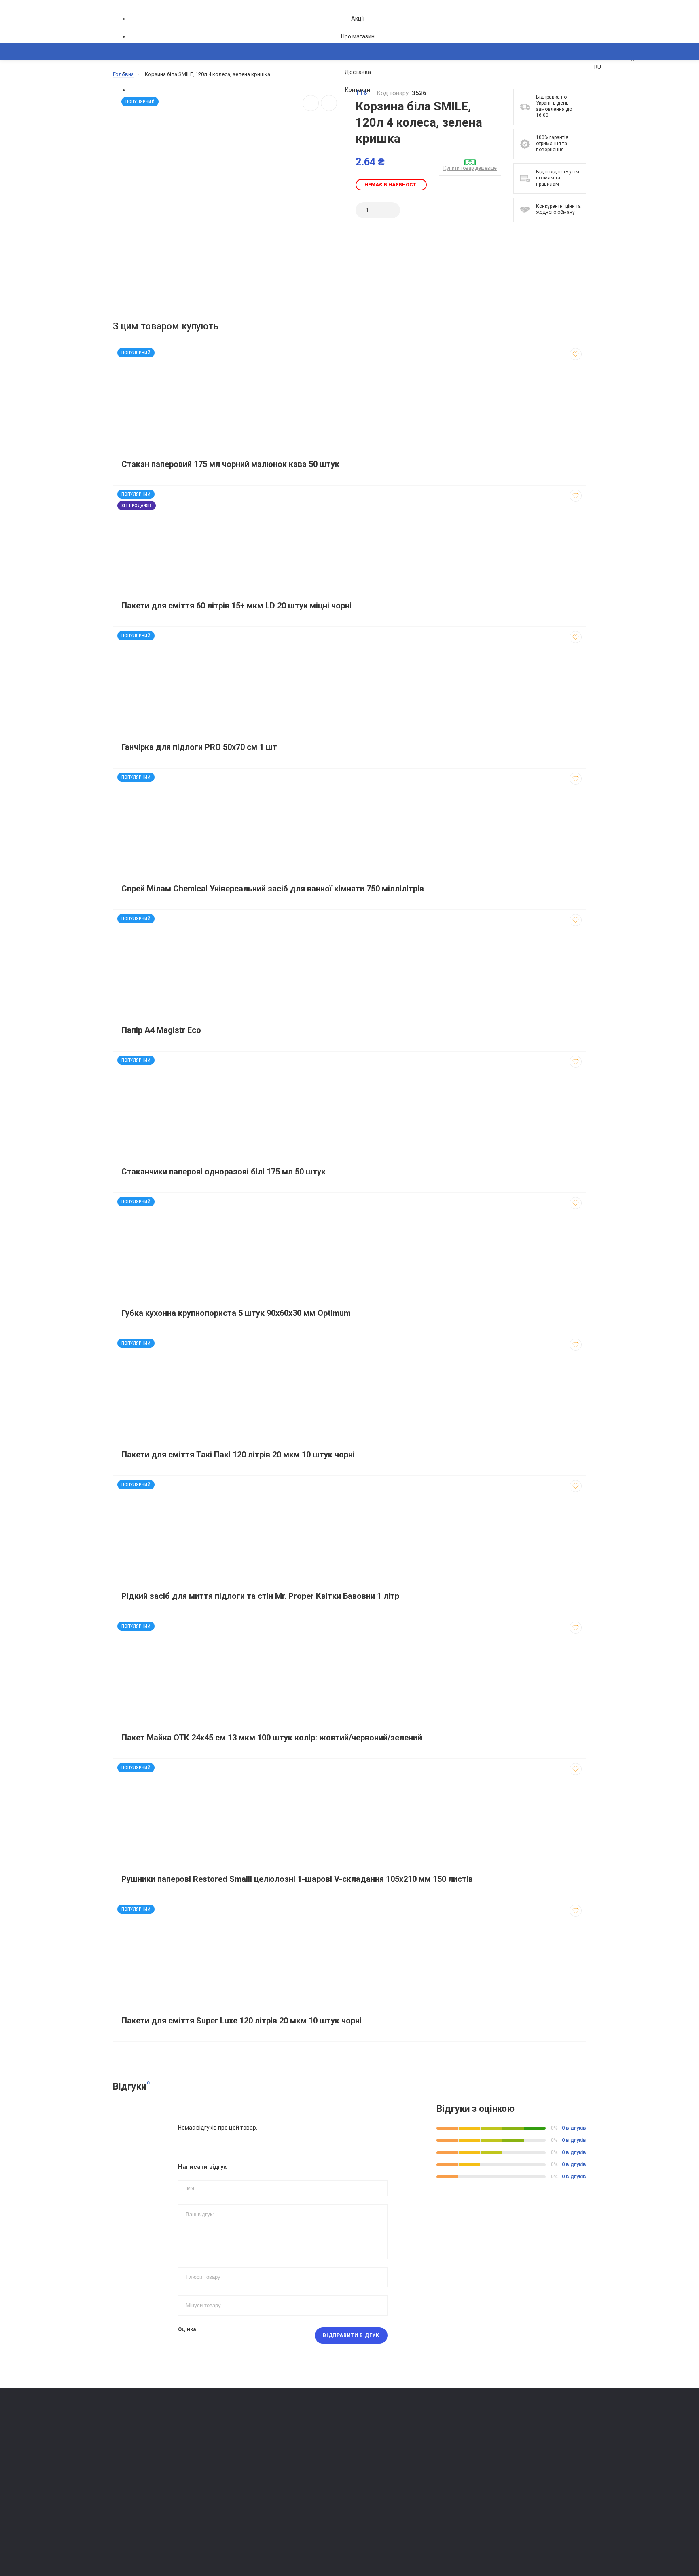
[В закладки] (576, 354)
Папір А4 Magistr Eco (161, 1030)
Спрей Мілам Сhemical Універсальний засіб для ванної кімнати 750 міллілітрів (273, 889)
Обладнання (248, 2527)
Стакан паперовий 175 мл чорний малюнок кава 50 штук (230, 464)
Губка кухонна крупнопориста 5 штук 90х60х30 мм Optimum (236, 1313)
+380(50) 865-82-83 (145, 2427)
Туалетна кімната (255, 2437)
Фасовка (244, 2471)
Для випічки (248, 2493)
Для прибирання (254, 2459)
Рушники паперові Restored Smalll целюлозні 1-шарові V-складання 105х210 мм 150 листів (297, 1879)
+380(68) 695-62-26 (145, 2439)
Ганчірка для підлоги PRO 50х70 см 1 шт (199, 747)
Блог (359, 2459)
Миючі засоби (251, 2448)
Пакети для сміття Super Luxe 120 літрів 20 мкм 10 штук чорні (241, 2021)
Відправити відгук (351, 2335)
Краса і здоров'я (254, 2505)
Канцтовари (248, 2539)
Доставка (358, 72)
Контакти (358, 90)
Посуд (241, 2482)
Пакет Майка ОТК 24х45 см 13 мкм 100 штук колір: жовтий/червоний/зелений (272, 1738)
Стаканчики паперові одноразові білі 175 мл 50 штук (223, 1172)
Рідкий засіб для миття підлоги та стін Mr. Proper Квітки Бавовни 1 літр (260, 1596)
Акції (358, 19)
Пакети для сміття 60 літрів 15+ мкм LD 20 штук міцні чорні (236, 606)
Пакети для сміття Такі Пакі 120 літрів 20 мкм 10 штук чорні (238, 1455)
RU (598, 67)
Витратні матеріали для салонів (273, 2516)
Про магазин (358, 36)
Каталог (131, 91)
